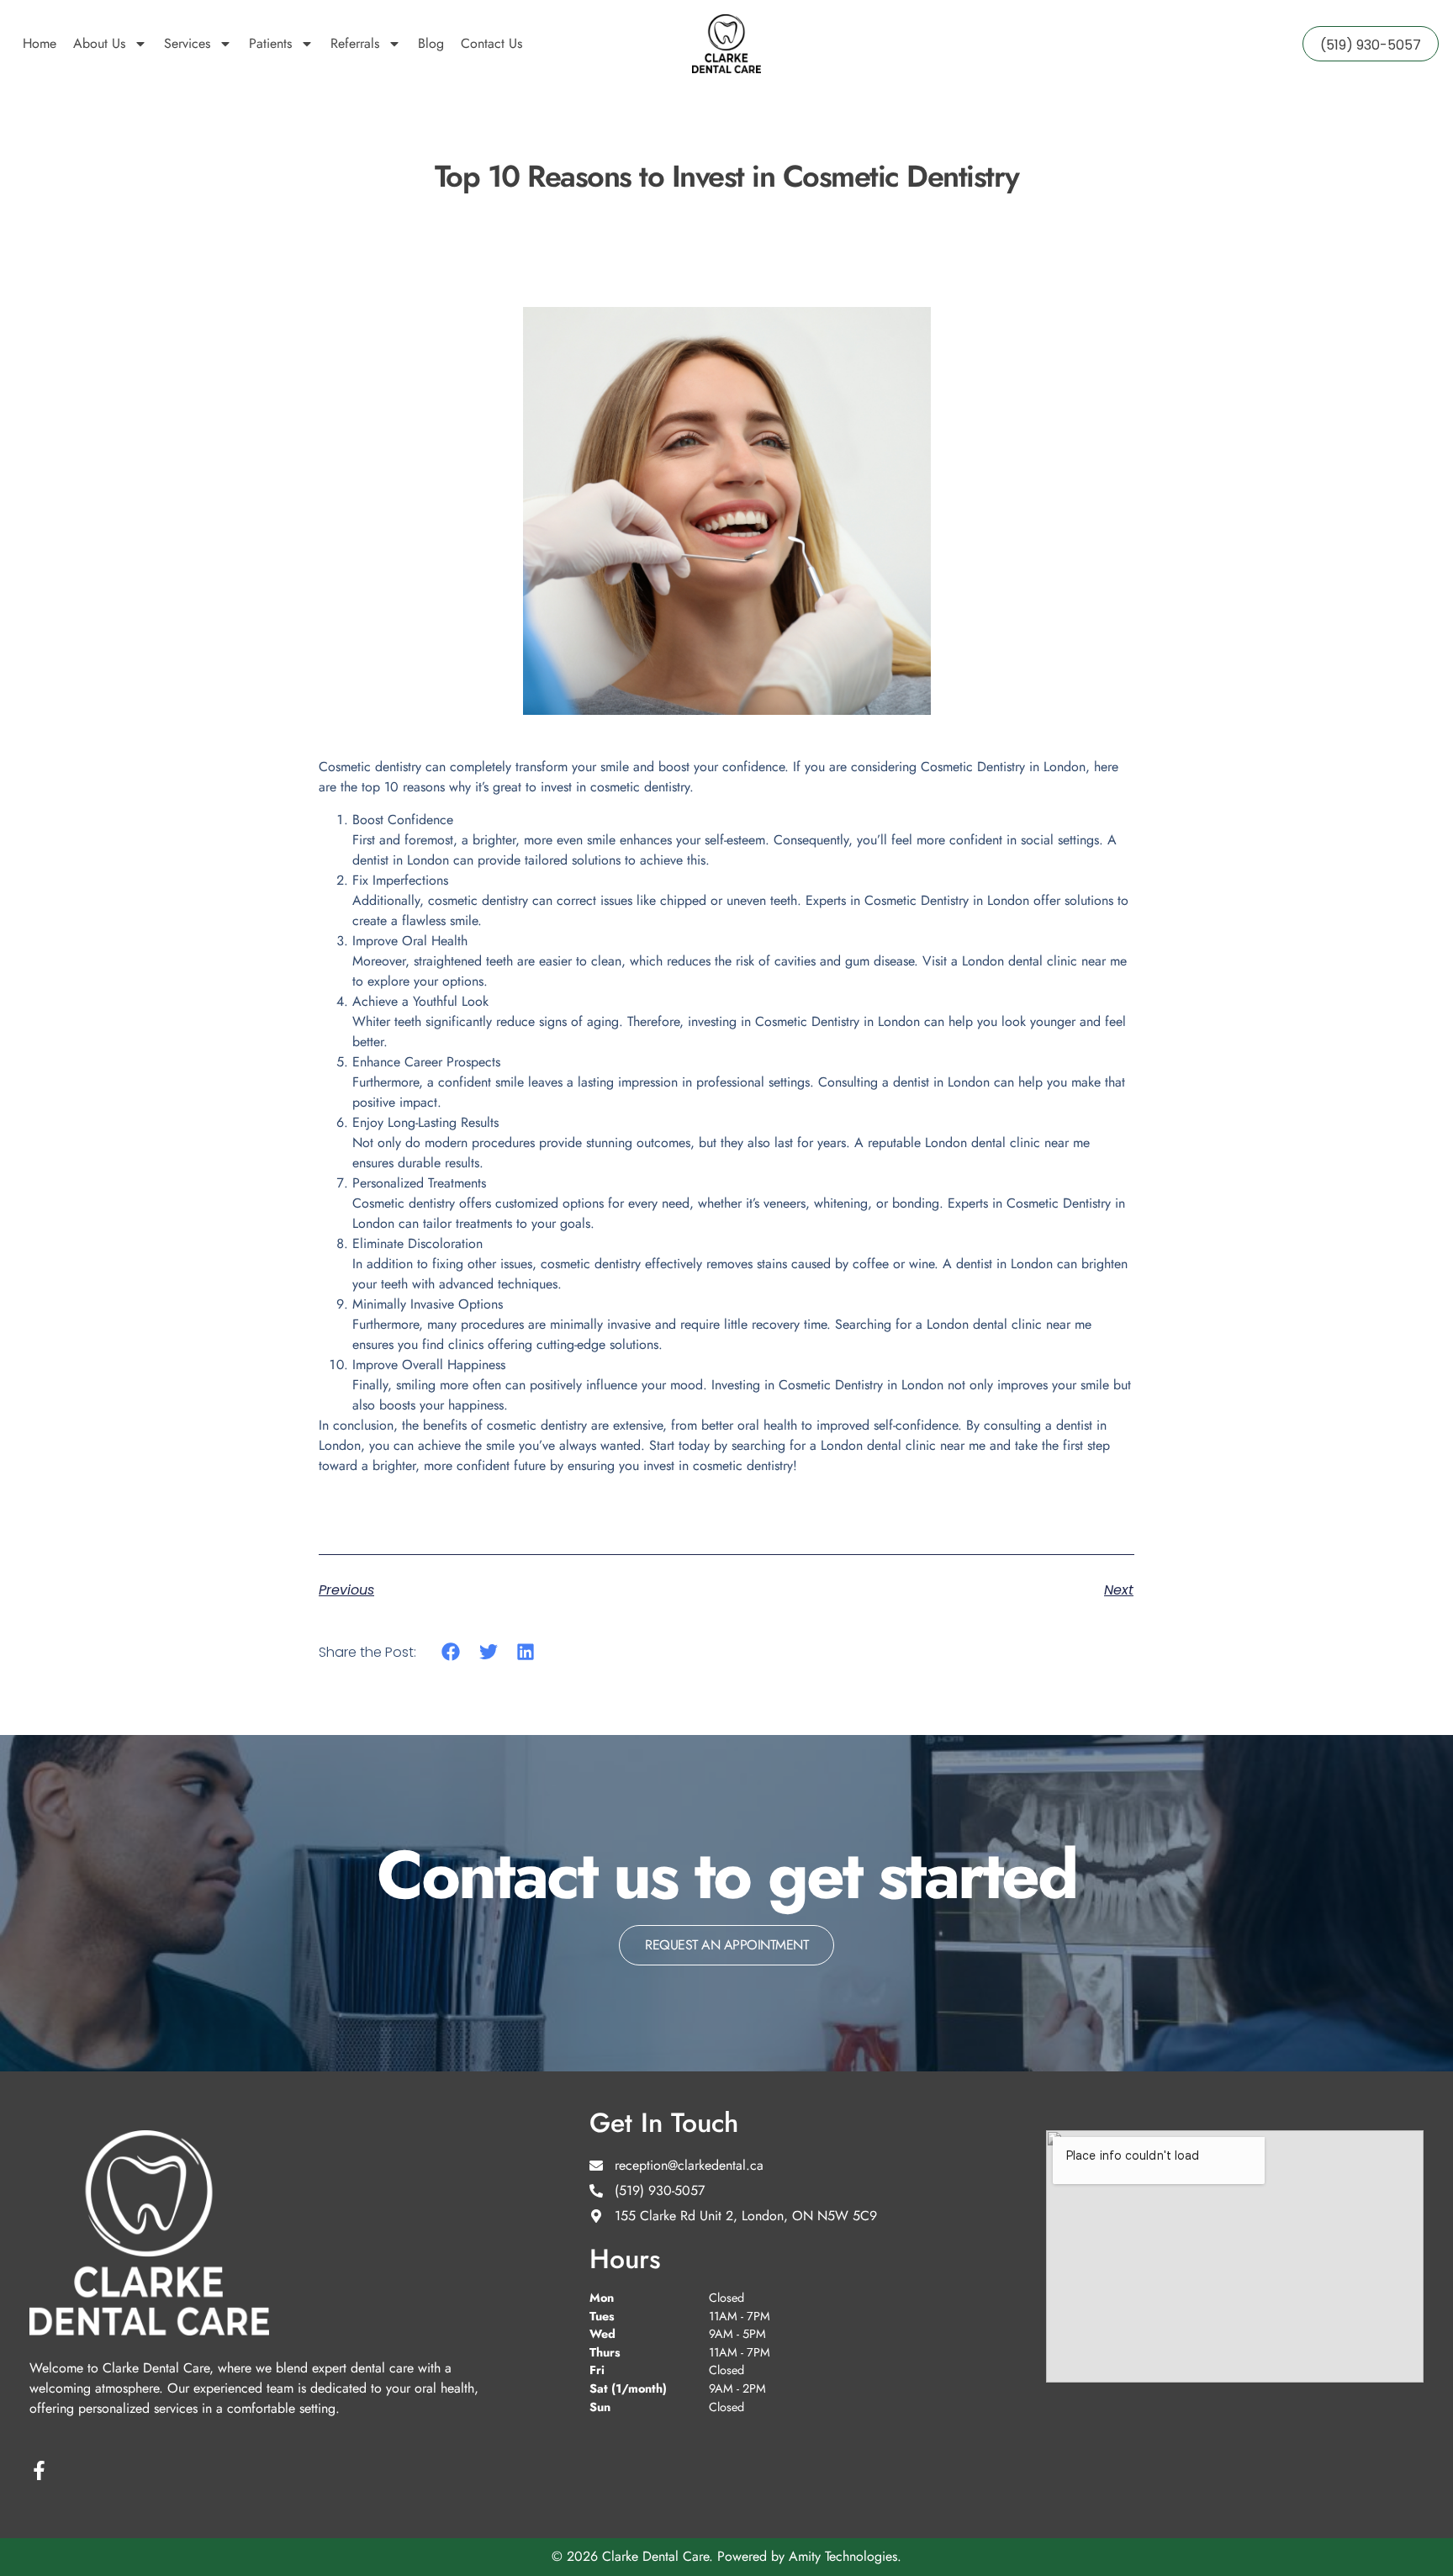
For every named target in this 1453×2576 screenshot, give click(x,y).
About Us (99, 43)
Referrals (355, 43)
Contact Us (491, 43)
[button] (451, 1652)
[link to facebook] (39, 2470)
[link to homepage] (726, 44)
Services (187, 43)
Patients (270, 43)
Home (40, 43)
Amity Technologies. (845, 2556)
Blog (431, 43)
